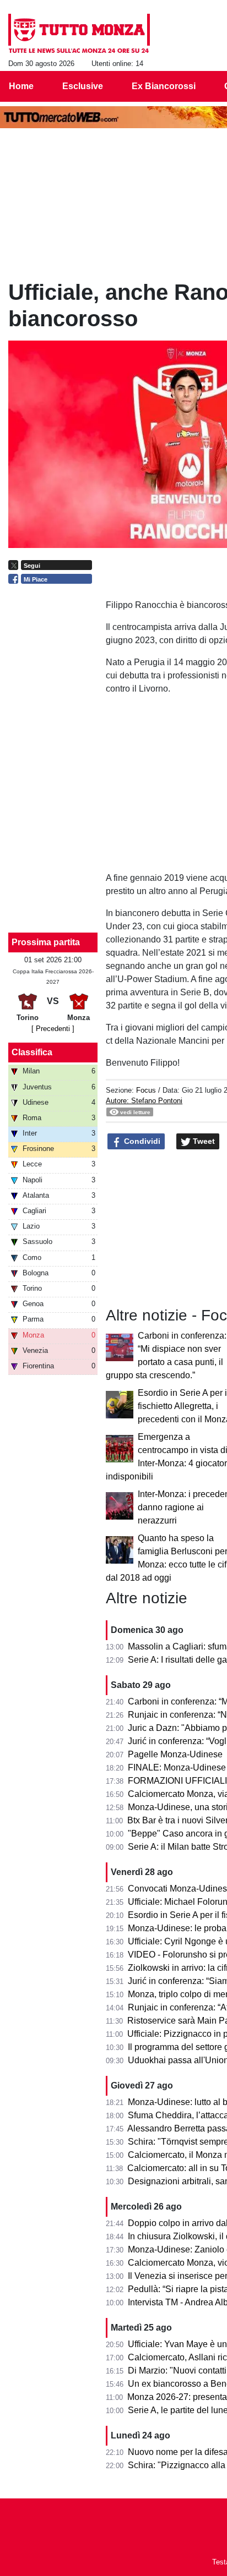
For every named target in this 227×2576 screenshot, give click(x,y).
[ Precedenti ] (53, 1029)
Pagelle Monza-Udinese (175, 1754)
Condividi (141, 1141)
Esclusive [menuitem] (83, 86)
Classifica (32, 1052)
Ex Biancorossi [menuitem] (164, 86)
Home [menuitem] (21, 86)
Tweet (203, 1141)
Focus (146, 1090)
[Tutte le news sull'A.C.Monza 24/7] (79, 34)
